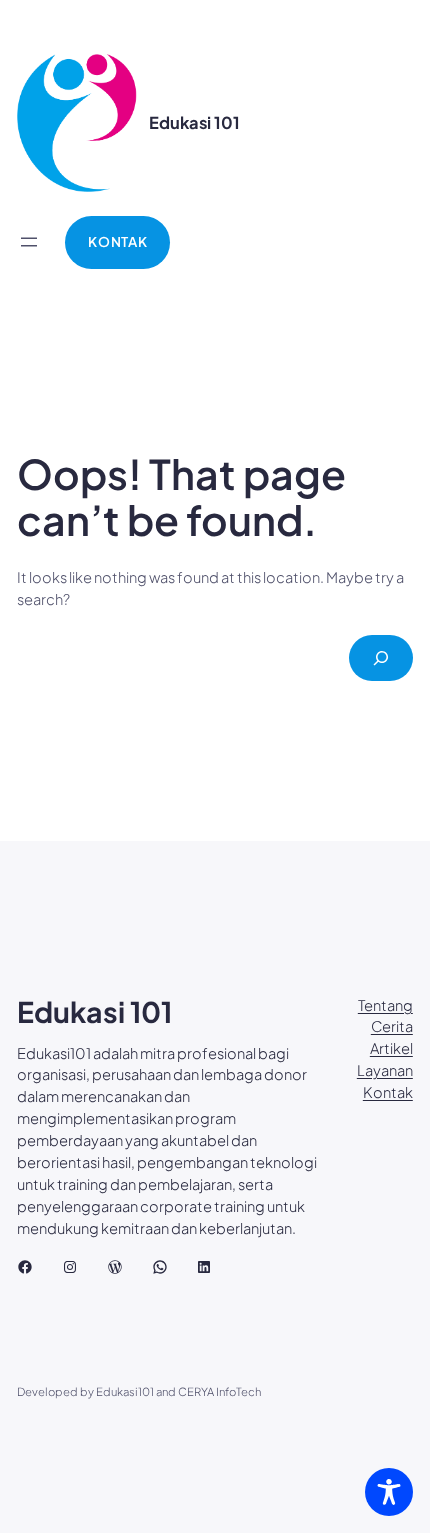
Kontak (388, 1092)
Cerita (392, 1026)
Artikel (391, 1048)
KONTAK (117, 241)
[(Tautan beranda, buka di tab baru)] (77, 123)
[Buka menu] (29, 242)
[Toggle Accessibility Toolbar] (389, 1492)
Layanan (385, 1070)
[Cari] (381, 658)
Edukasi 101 (194, 122)
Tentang (385, 1005)
